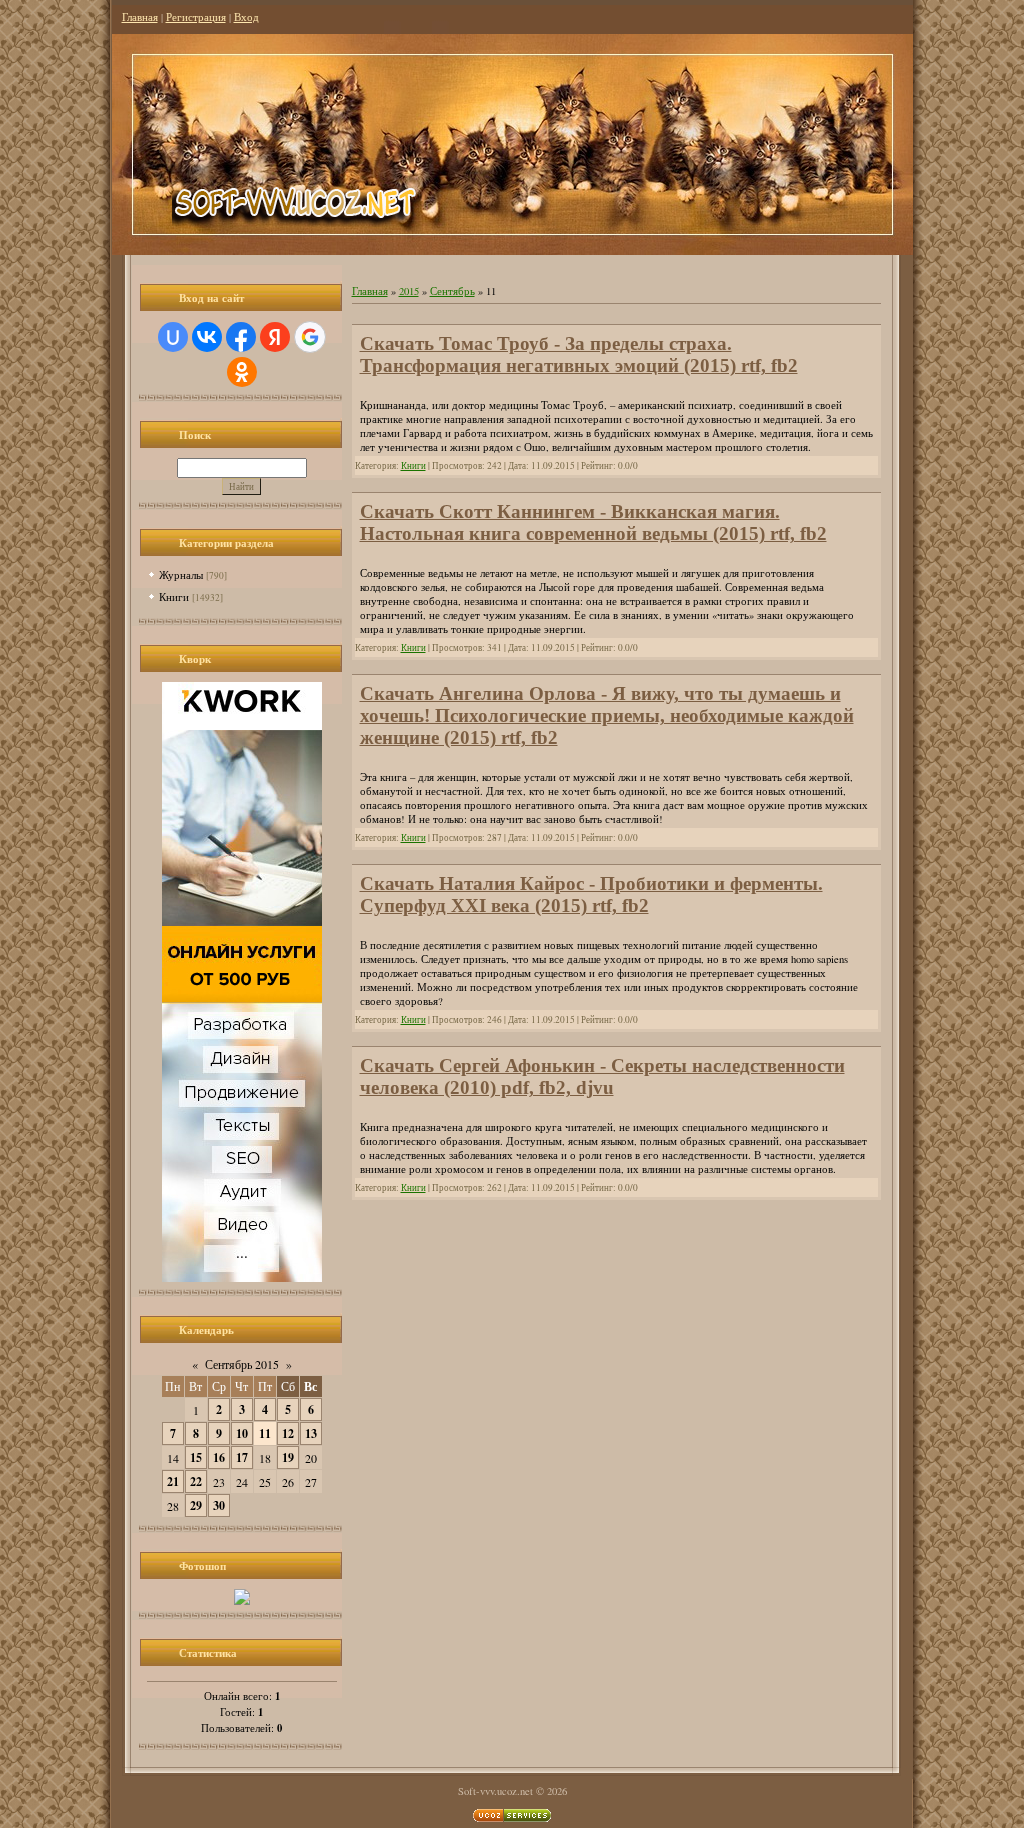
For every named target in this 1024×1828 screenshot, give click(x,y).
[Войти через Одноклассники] (242, 372)
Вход (246, 17)
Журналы (181, 574)
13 (311, 1433)
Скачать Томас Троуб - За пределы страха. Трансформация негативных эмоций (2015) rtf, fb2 (579, 354)
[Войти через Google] (310, 337)
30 (219, 1505)
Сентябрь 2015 (242, 1364)
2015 (409, 291)
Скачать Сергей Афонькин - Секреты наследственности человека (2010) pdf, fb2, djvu (602, 1076)
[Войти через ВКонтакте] (207, 337)
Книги (174, 596)
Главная (140, 17)
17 (242, 1457)
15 (196, 1457)
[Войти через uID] (173, 337)
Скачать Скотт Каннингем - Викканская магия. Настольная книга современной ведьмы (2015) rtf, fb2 (593, 522)
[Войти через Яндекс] (275, 337)
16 (219, 1457)
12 (288, 1433)
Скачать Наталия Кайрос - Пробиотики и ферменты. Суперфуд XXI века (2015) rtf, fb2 (591, 894)
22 (196, 1481)
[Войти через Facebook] (241, 337)
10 (242, 1433)
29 (196, 1505)
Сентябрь (452, 291)
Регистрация (196, 17)
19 (288, 1457)
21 (173, 1481)
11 (265, 1433)
